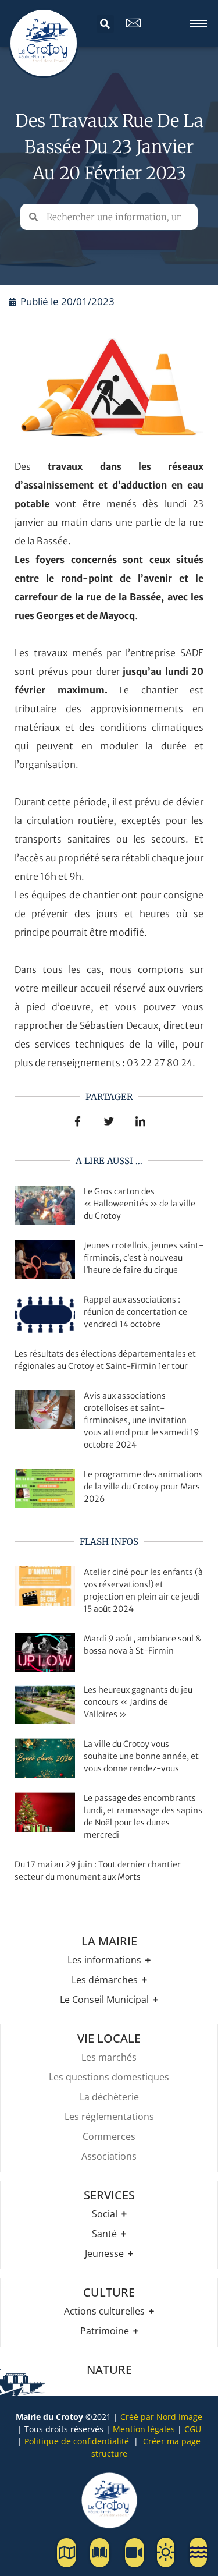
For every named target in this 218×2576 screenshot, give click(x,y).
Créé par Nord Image (161, 2417)
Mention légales (144, 2429)
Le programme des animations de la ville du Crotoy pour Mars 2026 (143, 1487)
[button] (105, 24)
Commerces (109, 2136)
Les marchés (109, 2057)
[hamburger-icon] (199, 24)
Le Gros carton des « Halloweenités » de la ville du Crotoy (140, 1204)
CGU (193, 2429)
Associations (109, 2156)
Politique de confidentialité (77, 2441)
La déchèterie (109, 2097)
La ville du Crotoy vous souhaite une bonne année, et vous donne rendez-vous (141, 1756)
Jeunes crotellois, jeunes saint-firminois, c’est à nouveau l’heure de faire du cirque (144, 1258)
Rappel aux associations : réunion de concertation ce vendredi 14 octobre (135, 1312)
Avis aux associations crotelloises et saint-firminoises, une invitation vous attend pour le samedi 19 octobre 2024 (142, 1420)
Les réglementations (109, 2117)
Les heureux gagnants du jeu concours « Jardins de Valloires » (138, 1702)
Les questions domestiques (109, 2077)
